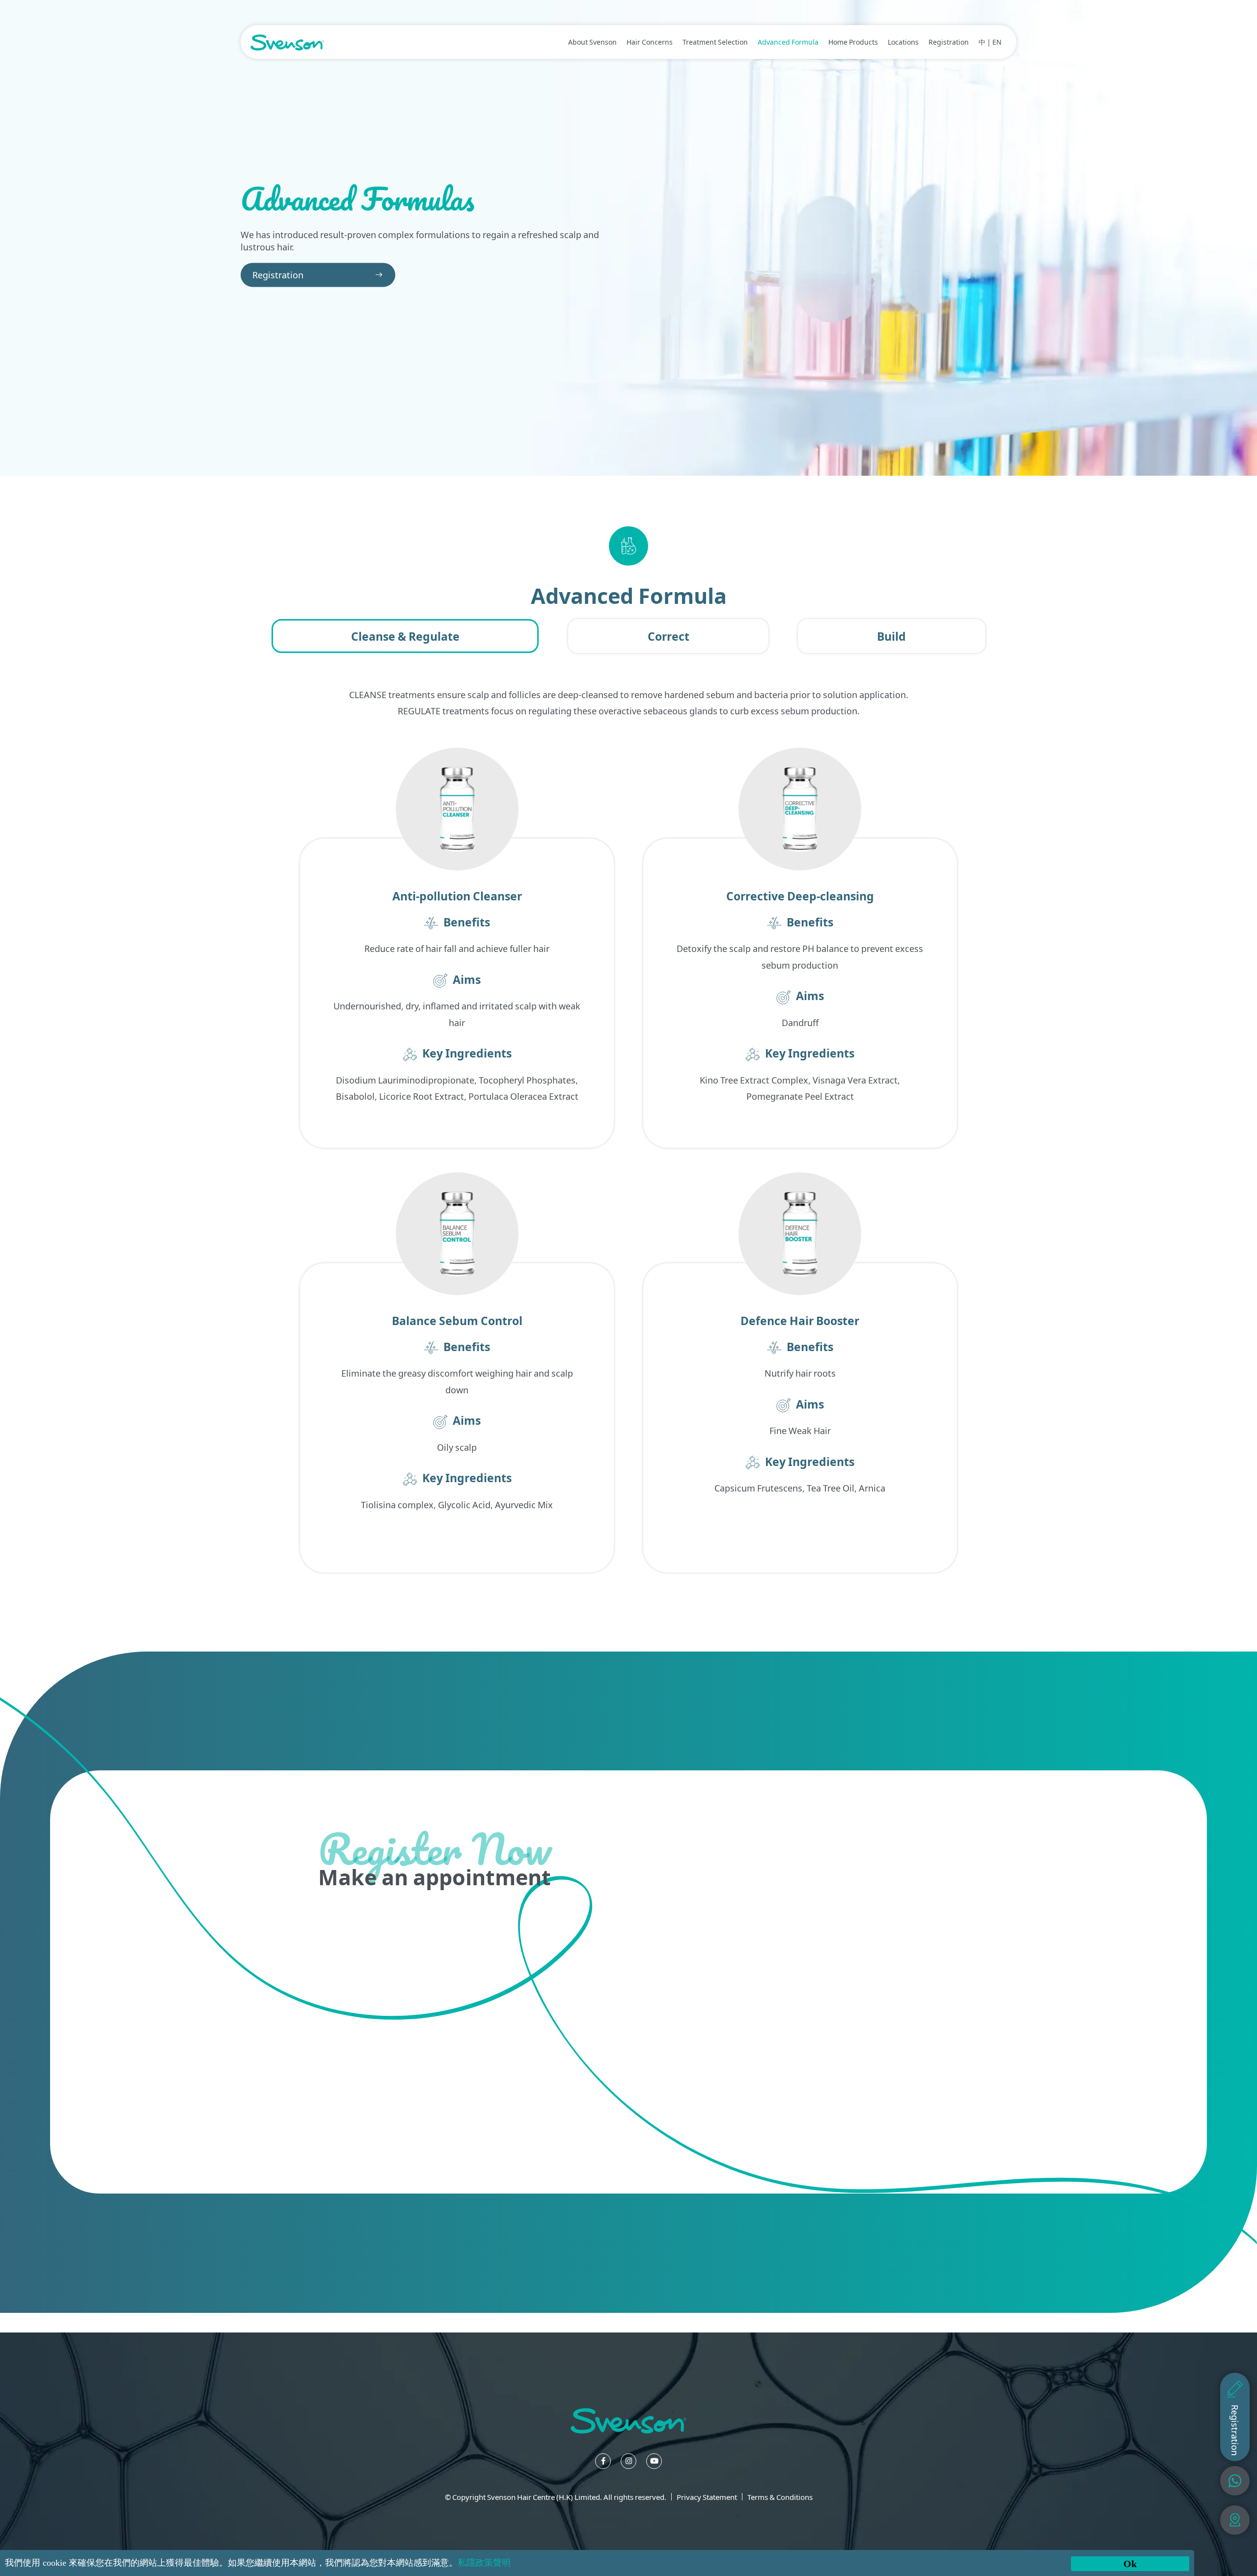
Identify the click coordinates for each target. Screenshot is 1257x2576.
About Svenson (592, 42)
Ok (1130, 2564)
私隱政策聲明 (484, 2563)
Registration (949, 42)
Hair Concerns (650, 42)
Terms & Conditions (780, 2497)
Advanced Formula (788, 42)
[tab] (405, 636)
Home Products (853, 42)
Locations (903, 42)
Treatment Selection (715, 42)
